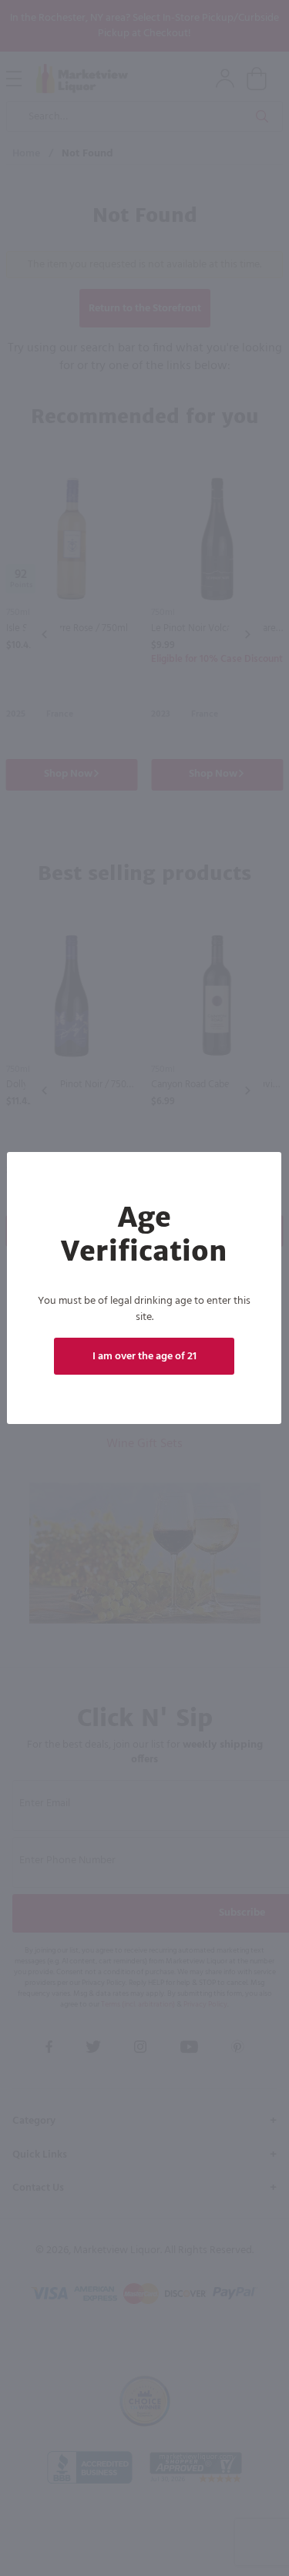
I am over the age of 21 (144, 1357)
